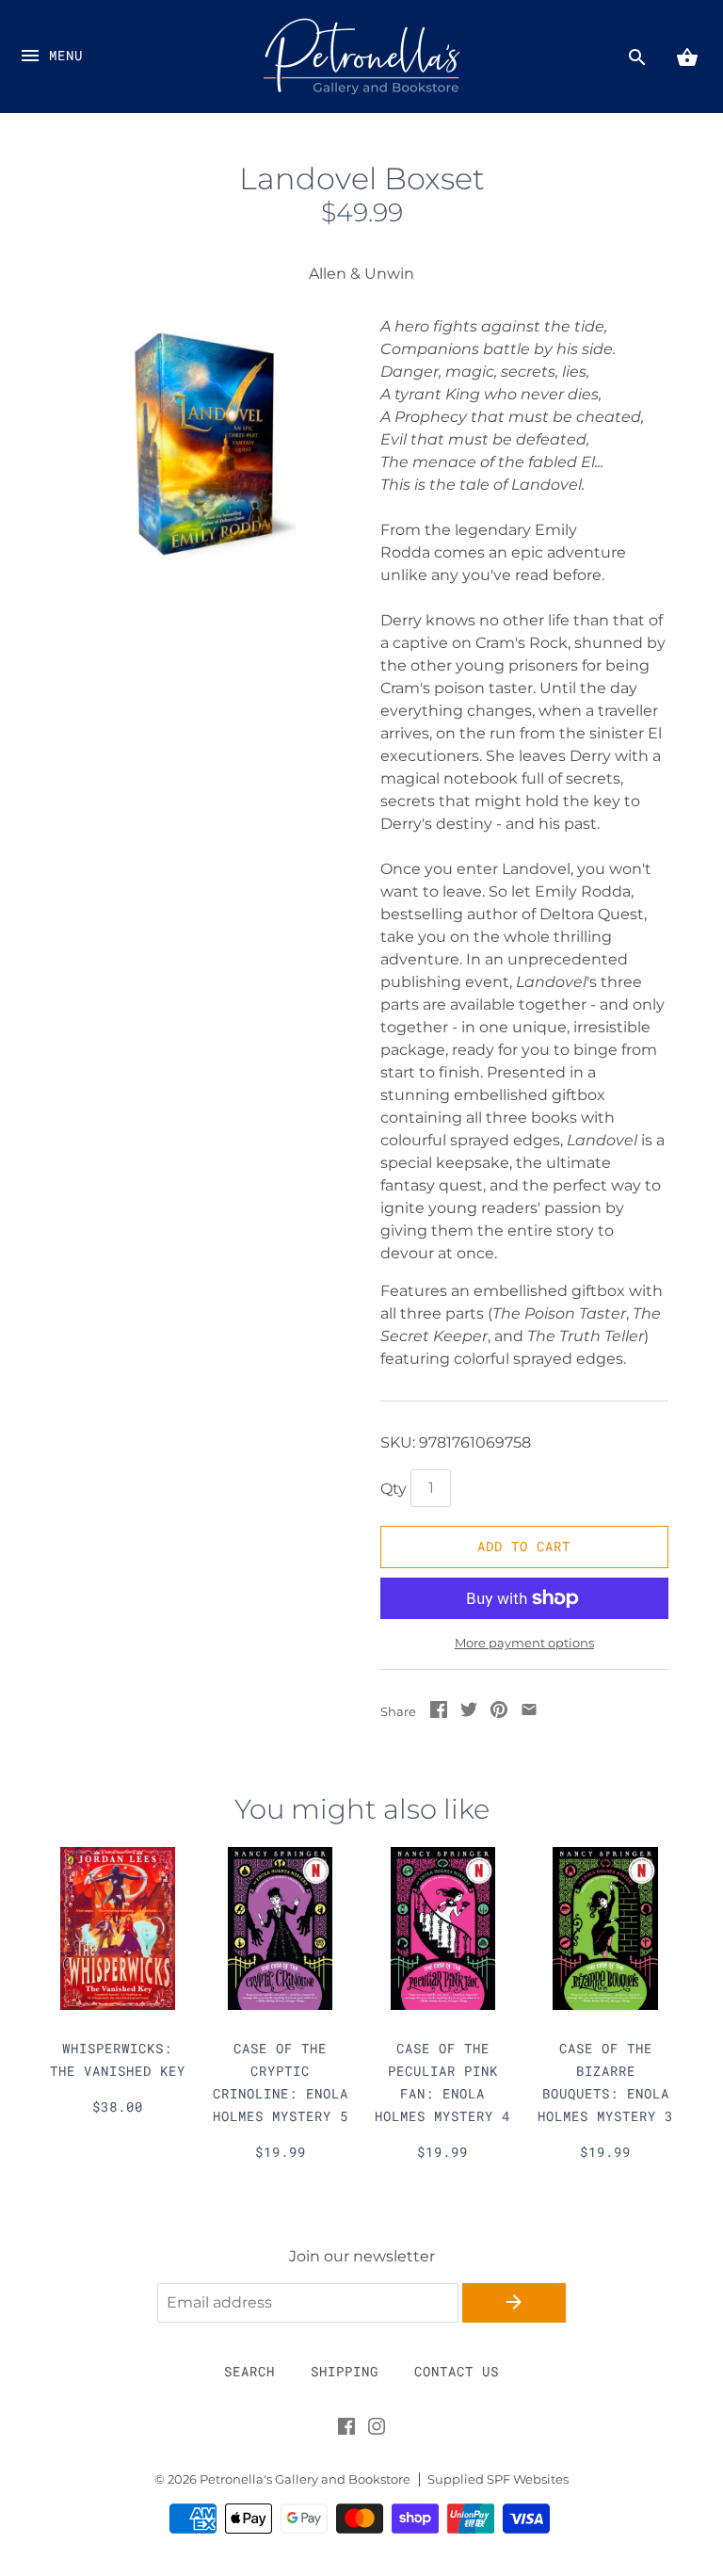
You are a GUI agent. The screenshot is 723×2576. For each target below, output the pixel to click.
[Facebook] (346, 2430)
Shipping (345, 2371)
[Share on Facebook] (439, 1713)
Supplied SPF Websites (498, 2479)
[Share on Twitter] (469, 1713)
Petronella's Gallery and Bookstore (305, 2479)
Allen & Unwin (361, 274)
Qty (394, 1489)
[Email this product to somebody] (529, 1713)
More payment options (524, 1643)
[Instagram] (377, 2430)
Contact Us (457, 2371)
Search (249, 2371)
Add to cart (524, 1546)
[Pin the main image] (499, 1713)
